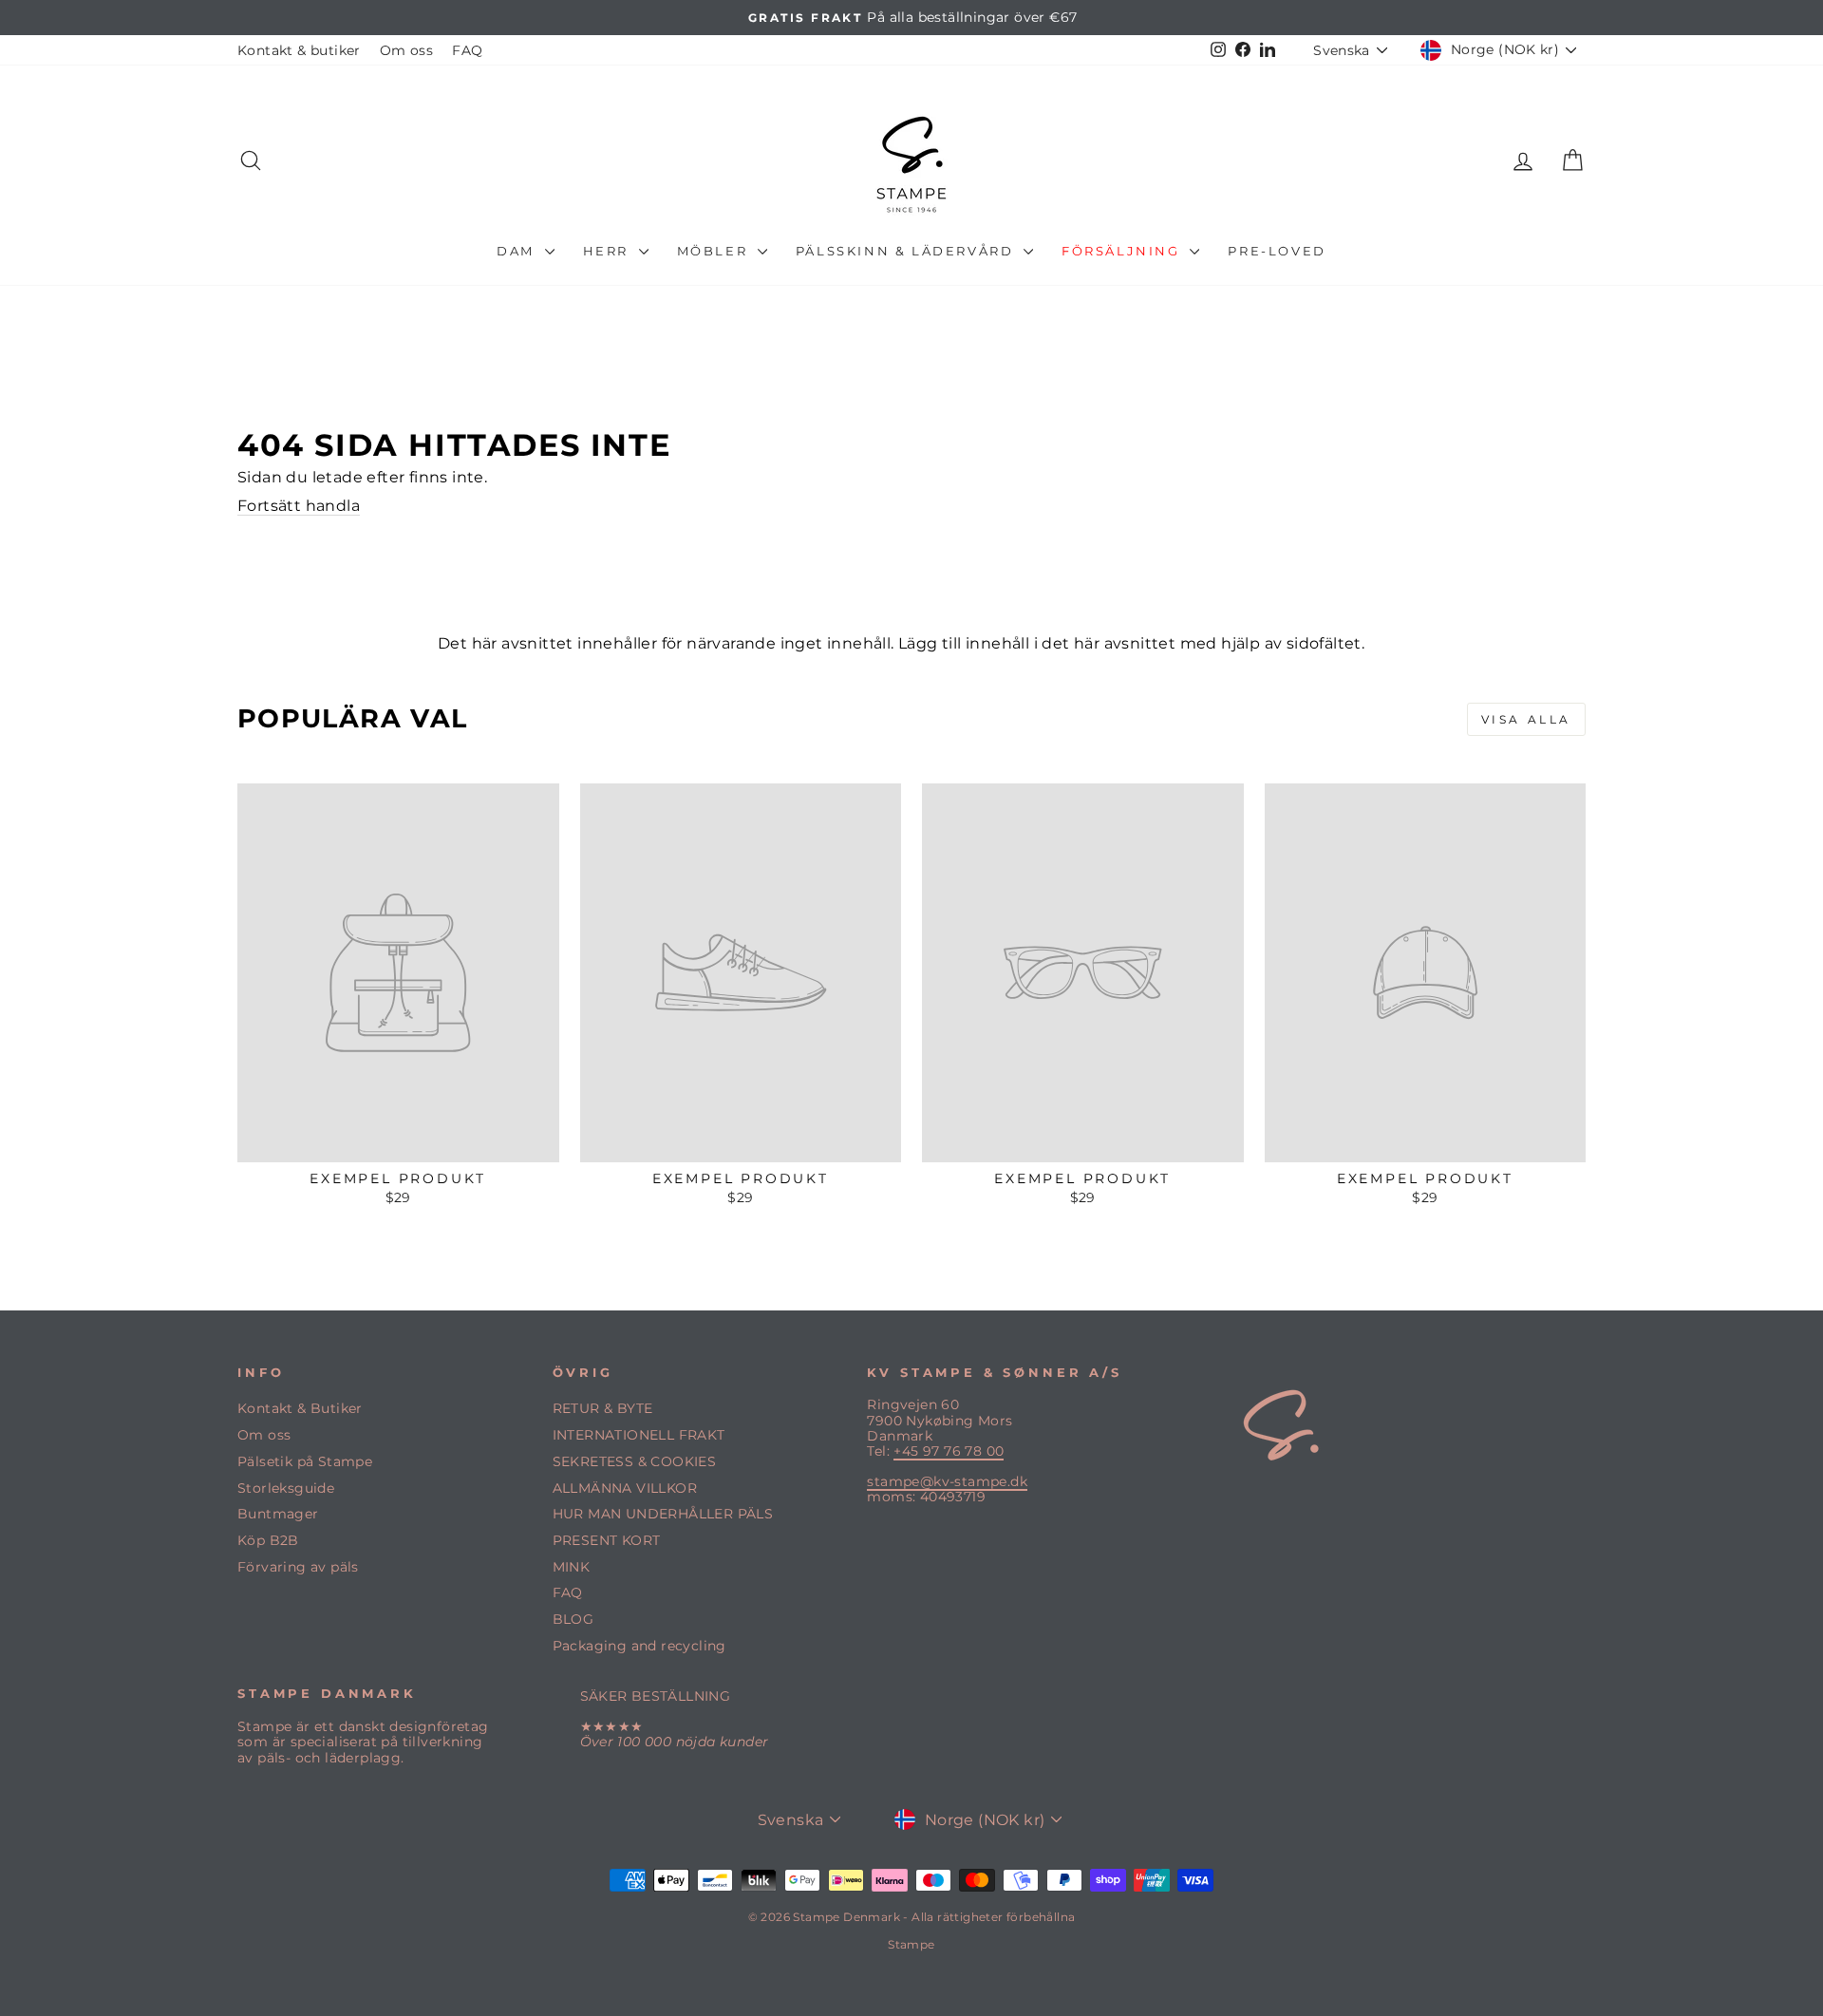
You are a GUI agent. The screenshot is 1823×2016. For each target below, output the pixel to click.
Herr (609, 251)
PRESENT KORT (607, 1540)
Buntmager (278, 1514)
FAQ (467, 50)
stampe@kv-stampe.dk (947, 1481)
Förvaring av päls (298, 1567)
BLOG (573, 1619)
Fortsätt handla (299, 506)
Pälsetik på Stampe (305, 1461)
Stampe (911, 1944)
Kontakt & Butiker (300, 1408)
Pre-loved (1277, 251)
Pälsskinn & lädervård (907, 251)
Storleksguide (286, 1488)
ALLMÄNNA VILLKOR (625, 1488)
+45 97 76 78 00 (949, 1451)
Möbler (715, 251)
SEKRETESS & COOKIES (635, 1461)
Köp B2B (268, 1540)
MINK (572, 1567)
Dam (518, 251)
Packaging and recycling (639, 1646)
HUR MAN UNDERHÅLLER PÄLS (663, 1514)
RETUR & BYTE (603, 1408)
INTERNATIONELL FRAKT (639, 1435)
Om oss (406, 50)
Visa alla (1526, 719)
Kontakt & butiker (299, 50)
